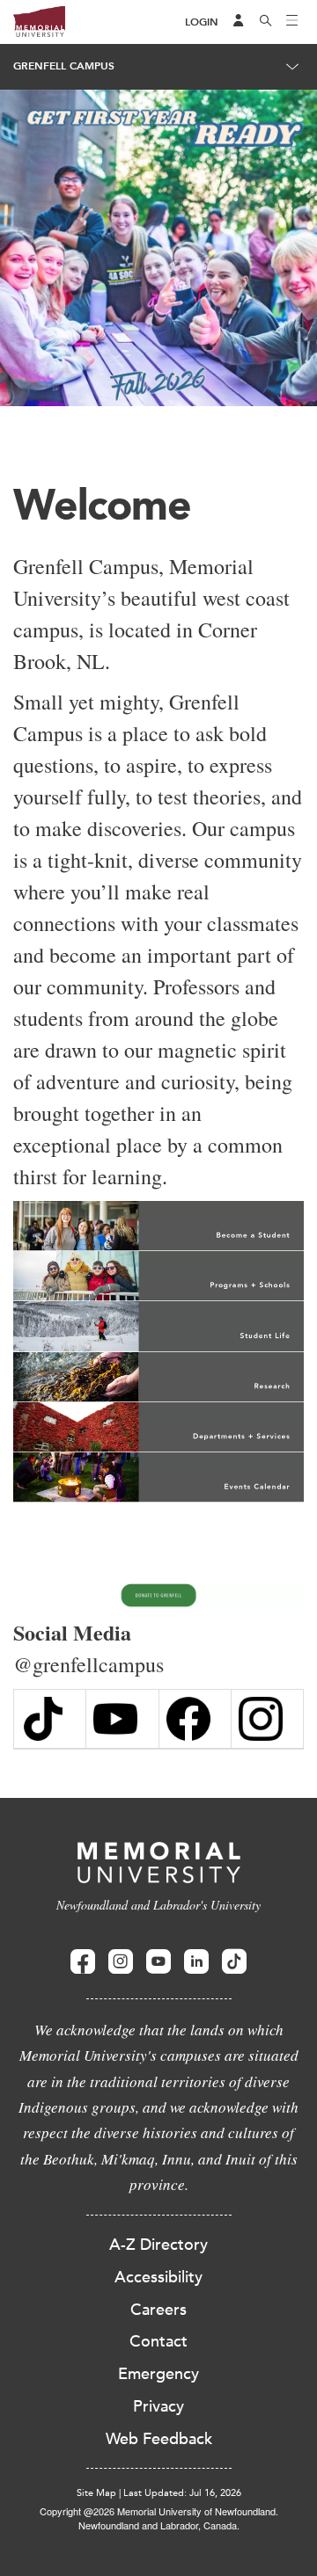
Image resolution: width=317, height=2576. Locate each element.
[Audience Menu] (239, 22)
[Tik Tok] (50, 1719)
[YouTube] (122, 1719)
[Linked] (196, 1962)
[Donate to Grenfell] (158, 1596)
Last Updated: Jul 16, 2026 (182, 2493)
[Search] (266, 22)
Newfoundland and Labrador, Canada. (159, 2525)
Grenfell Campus (64, 66)
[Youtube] (158, 1962)
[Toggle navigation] (292, 22)
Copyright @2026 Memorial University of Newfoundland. (159, 2511)
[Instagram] (267, 1719)
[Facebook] (83, 1962)
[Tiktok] (234, 1962)
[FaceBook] (195, 1719)
